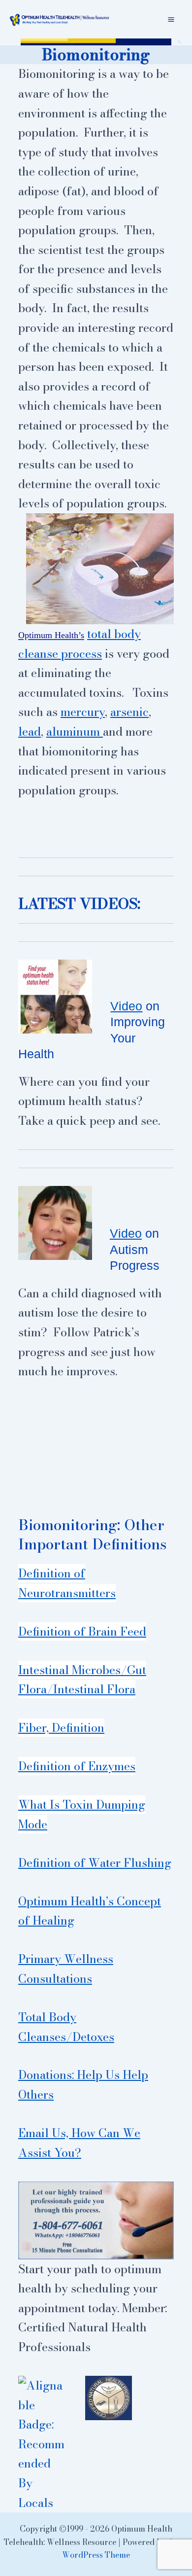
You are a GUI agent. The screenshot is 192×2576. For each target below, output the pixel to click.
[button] (180, 42)
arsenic (129, 712)
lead (30, 732)
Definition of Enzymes (77, 1766)
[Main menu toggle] (171, 19)
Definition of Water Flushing (95, 1863)
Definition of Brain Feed (82, 1631)
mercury (83, 712)
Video (126, 1006)
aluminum (75, 732)
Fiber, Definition (61, 1728)
